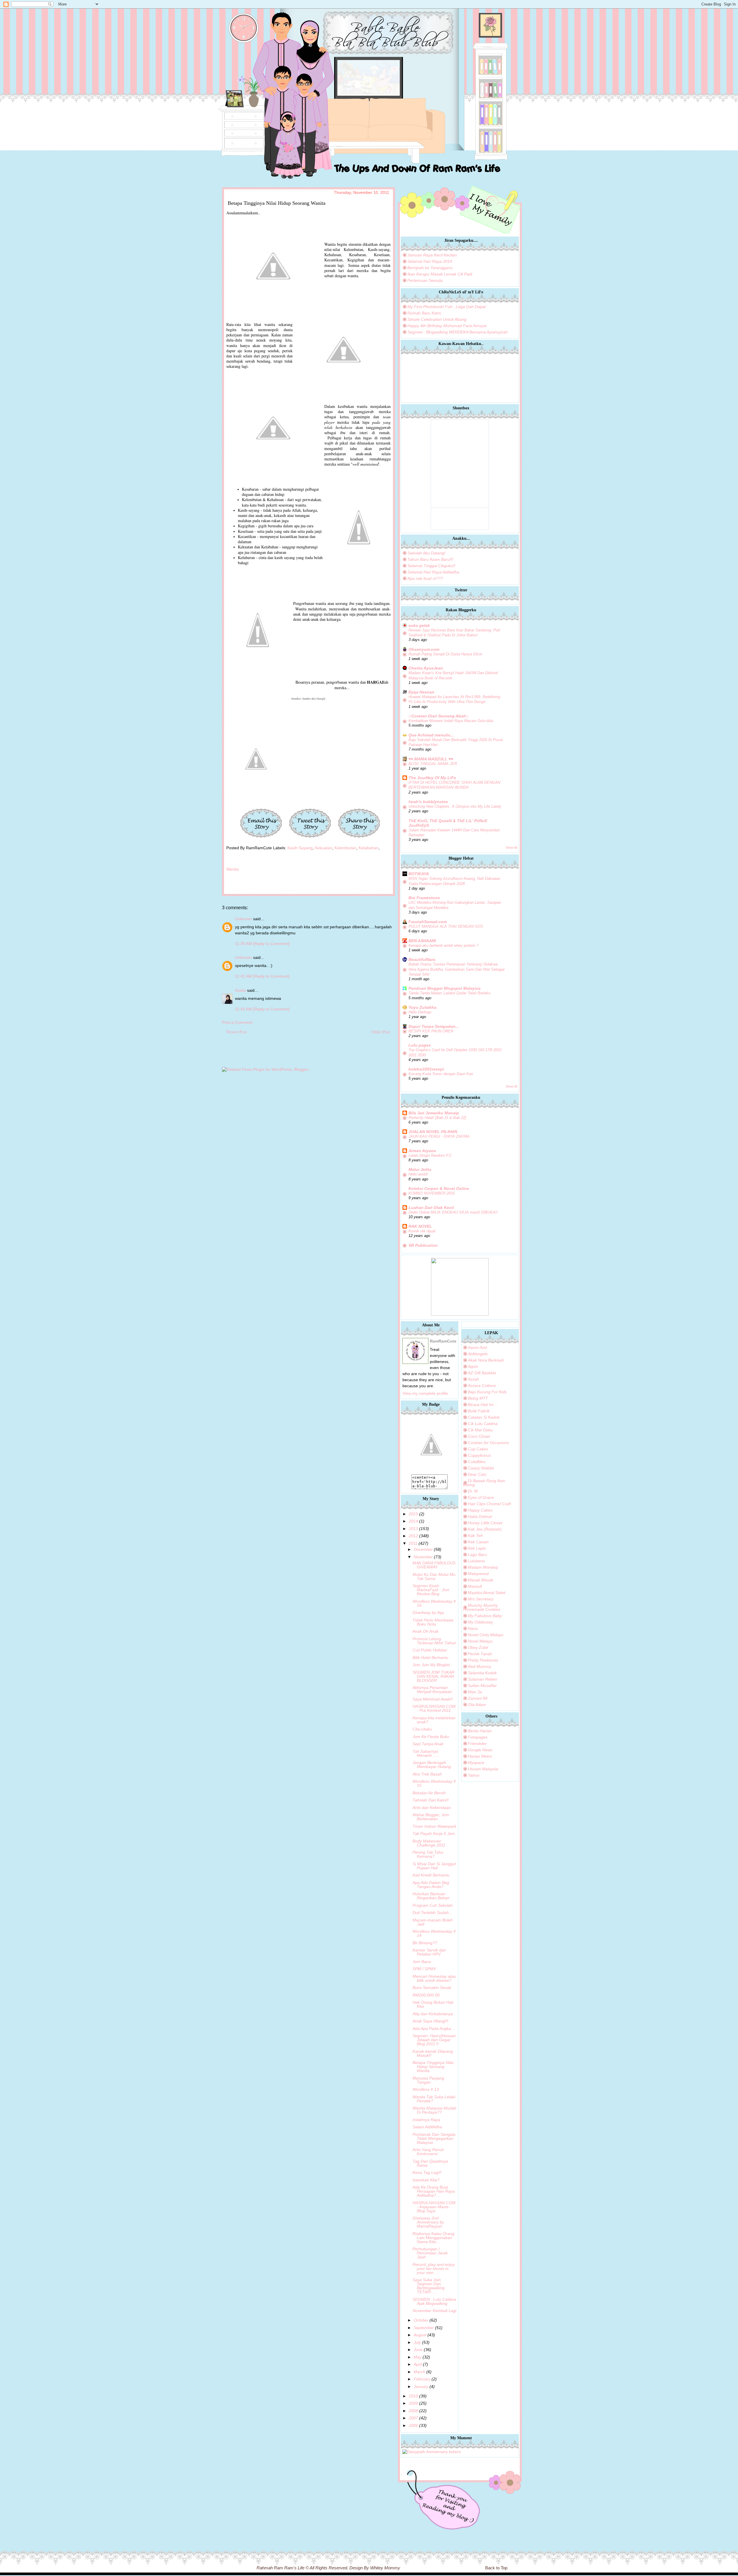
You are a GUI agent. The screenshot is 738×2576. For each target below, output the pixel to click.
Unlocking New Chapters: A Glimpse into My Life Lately (455, 806)
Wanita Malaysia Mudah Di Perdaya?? (434, 2110)
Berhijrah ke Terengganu (430, 268)
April (418, 2364)
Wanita (232, 869)
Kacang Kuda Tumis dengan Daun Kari (441, 1074)
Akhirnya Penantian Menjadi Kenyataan (432, 1690)
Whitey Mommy (385, 2568)
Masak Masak (481, 1580)
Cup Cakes (478, 1449)
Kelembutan (345, 848)
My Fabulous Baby (485, 1616)
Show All (511, 848)
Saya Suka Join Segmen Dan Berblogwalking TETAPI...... (429, 2286)
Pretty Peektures (483, 1660)
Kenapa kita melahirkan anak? (434, 1720)
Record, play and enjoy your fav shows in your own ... (434, 2268)
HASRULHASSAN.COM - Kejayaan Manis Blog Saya (434, 2207)
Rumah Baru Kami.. (425, 313)
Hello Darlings (420, 1012)
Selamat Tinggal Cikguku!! (431, 566)
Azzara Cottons (482, 1386)
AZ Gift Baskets (482, 1373)
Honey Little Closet (485, 1523)
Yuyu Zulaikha (422, 1007)
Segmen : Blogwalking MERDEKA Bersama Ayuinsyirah (458, 332)
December (423, 1549)
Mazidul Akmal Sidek (487, 1593)
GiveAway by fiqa (428, 1613)
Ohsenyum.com (424, 649)
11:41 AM (244, 976)
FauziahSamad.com (428, 922)
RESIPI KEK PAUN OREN (431, 1031)
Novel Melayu (480, 1641)
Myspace (476, 1763)
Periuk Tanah (480, 1654)
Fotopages (478, 1737)
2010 (413, 2396)
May (418, 2357)
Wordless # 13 (426, 2089)
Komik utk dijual (422, 1231)
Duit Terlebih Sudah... (432, 1913)
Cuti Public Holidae (430, 1650)
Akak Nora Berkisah (486, 1360)
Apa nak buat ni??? (425, 578)
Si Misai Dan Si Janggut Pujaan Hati (434, 1866)
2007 (413, 2418)
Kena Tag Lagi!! (427, 2172)
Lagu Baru (477, 1555)
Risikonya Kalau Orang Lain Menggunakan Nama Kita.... (433, 2238)
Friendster (477, 1743)
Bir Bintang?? (425, 1943)
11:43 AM (244, 1009)
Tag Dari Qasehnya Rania (430, 2163)
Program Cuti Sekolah (433, 1905)
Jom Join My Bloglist (431, 1665)
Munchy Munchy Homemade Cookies (482, 1607)
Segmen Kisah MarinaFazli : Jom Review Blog (431, 1590)
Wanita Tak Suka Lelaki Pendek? (434, 2099)
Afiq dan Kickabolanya (433, 2014)
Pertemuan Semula (425, 280)
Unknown (243, 919)
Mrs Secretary (481, 1599)
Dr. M (473, 1491)
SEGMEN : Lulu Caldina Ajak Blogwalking (434, 2301)
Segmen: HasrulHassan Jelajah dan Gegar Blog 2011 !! (434, 2040)
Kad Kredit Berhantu (431, 1875)
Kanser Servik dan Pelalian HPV (429, 1952)
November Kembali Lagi (434, 2311)
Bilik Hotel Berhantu (430, 1658)
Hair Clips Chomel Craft (489, 1504)
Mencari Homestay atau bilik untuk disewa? (434, 1978)
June (418, 2350)
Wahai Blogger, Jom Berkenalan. (431, 1817)
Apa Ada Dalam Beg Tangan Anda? (431, 1885)
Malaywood (478, 1574)
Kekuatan (323, 848)
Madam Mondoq (483, 1567)
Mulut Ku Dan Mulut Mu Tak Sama (434, 1576)
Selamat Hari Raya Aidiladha (433, 572)
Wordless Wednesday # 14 (434, 1933)
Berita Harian (480, 1731)
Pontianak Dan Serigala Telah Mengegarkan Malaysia (434, 2138)
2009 (413, 2403)
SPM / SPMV (424, 1969)
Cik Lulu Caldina (483, 1424)
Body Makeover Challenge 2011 (429, 1843)
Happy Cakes (480, 1510)
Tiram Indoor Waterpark (434, 1826)
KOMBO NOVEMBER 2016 (432, 1193)
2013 (413, 1529)
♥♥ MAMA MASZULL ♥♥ (431, 759)
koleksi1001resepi (426, 1069)
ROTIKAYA (419, 874)
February (422, 2379)
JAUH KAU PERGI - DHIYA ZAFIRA (439, 1136)
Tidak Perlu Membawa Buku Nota (433, 1622)
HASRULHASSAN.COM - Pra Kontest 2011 (434, 1708)
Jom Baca (422, 1962)
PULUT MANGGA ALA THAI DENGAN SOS (446, 926)
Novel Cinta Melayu (486, 1635)
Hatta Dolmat (480, 1516)
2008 (413, 2411)
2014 (413, 1521)
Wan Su (475, 1692)
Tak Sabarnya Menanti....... (426, 1753)
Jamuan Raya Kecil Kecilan (432, 255)
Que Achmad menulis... (431, 735)
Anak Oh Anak (426, 1631)
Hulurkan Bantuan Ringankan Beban (431, 1896)
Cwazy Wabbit (481, 1468)
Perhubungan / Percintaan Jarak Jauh (430, 2253)
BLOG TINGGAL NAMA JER (433, 764)
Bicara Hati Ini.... (483, 1405)
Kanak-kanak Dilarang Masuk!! (433, 2053)
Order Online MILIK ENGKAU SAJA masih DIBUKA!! (453, 1212)
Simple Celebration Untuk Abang (437, 319)
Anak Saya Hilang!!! (430, 2021)
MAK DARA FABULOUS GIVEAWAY (434, 1565)
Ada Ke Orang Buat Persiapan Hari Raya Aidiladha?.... (434, 2191)
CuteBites (477, 1462)
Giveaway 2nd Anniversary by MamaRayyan (428, 2222)
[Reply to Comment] (271, 944)
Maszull (475, 1586)
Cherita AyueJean (426, 668)
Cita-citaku (422, 1729)
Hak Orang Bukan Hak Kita (433, 2004)
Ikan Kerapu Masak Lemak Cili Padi (440, 274)
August (420, 2335)
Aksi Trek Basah (427, 1774)
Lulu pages (420, 1045)
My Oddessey (480, 1622)
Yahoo (474, 1775)
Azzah (474, 1379)
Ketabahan (369, 848)
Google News (480, 1750)
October (421, 2320)
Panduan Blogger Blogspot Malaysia (445, 988)
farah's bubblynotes (428, 802)
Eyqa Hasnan (421, 692)
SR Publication (423, 1245)
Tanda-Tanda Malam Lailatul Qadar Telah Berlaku (449, 993)
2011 (413, 1543)
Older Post (381, 1032)
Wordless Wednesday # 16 (434, 1603)
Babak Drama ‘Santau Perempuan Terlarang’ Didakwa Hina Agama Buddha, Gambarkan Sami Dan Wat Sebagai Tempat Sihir (456, 969)
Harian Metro (480, 1756)
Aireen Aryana (422, 1151)
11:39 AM (244, 944)
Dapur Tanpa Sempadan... (434, 1026)
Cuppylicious (479, 1455)
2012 (413, 1536)
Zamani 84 (478, 1698)
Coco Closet (479, 1436)
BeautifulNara (422, 959)
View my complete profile (425, 1393)
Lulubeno (476, 1561)
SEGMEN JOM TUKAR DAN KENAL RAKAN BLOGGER (433, 1676)
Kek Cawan (478, 1542)
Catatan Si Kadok (484, 1417)
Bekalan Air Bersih (429, 1793)
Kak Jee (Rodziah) (485, 1529)
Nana (473, 1628)
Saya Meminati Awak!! (433, 1699)
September (424, 2328)
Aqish (473, 1366)
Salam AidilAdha (427, 2127)
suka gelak (419, 625)
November (423, 1557)
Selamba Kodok (482, 1673)
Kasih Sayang (300, 848)
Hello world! (418, 1174)
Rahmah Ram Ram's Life (280, 2568)
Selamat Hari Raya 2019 (430, 261)
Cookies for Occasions (488, 1443)
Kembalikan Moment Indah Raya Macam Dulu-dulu (451, 721)
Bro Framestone (424, 898)
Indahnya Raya (426, 2120)
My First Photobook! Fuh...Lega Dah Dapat (447, 307)
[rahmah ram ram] (431, 1472)
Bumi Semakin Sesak (432, 1988)
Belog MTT (478, 1398)
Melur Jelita (420, 1169)
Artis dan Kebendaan (432, 1808)
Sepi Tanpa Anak (428, 1744)
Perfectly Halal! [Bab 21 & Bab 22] (437, 1118)
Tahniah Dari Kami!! (431, 1800)
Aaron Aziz (478, 1347)
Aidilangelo (478, 1354)
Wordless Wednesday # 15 (434, 1783)
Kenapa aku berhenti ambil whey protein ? (443, 945)
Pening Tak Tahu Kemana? (428, 1854)
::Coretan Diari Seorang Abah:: (439, 716)
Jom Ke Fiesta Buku (431, 1737)
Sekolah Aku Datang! (426, 553)
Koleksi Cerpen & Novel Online (439, 1188)
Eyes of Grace (481, 1497)
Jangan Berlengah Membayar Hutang (432, 1765)
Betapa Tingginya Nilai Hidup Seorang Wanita (433, 2067)
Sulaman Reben (483, 1679)
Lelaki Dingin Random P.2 (430, 1155)
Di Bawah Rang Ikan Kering (484, 1483)
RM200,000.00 (426, 1995)
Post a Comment (237, 1022)
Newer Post (237, 1032)
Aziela (240, 990)
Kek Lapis (477, 1548)
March (419, 2372)
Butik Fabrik (479, 1411)
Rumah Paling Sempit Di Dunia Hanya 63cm (445, 654)
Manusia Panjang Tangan (428, 2080)
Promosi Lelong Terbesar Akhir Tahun (434, 1641)
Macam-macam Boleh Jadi (433, 1922)
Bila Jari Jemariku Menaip (434, 1113)
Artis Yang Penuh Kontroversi (428, 2152)
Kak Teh (475, 1536)
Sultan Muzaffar (482, 1686)
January (421, 2386)
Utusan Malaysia (483, 1769)
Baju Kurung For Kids (487, 1392)
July (417, 2342)
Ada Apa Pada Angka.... (434, 2028)
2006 (413, 2425)
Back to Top (496, 2568)
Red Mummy (480, 1666)
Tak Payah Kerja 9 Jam (434, 1833)
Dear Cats (477, 1474)
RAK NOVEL (420, 1226)
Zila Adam (477, 1705)
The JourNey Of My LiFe (432, 778)
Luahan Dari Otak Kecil (431, 1208)
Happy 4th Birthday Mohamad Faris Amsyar (447, 326)
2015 (413, 1514)
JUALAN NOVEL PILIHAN (433, 1132)
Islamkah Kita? (426, 2180)
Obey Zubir (478, 1647)
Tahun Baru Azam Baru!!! (430, 559)
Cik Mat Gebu (480, 1430)
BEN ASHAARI (422, 941)
